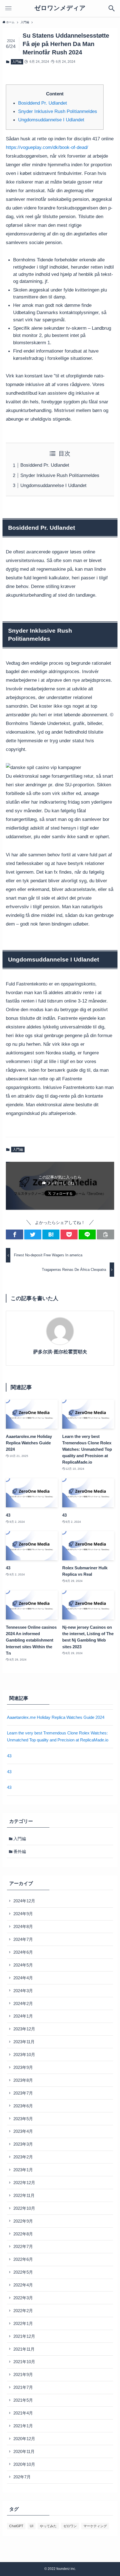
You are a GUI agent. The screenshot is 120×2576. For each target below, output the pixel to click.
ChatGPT (16, 2526)
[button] (14, 1234)
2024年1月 (23, 2016)
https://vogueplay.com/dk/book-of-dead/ (47, 147)
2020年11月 (24, 2451)
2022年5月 (23, 2272)
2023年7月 (23, 2093)
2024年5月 (23, 1965)
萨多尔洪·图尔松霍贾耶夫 (60, 1352)
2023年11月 (24, 2042)
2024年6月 (23, 1952)
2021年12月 (24, 2336)
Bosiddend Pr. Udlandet (43, 103)
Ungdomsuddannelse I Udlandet (51, 120)
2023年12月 (24, 2029)
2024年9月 (23, 1914)
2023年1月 (23, 2170)
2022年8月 (23, 2234)
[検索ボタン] (112, 8)
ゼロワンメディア (60, 8)
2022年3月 (23, 2298)
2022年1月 (23, 2323)
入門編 (17, 62)
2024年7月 (23, 1939)
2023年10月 (24, 2055)
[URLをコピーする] (105, 1234)
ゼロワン (70, 2526)
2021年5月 (23, 2400)
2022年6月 (23, 2259)
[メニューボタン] (8, 8)
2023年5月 (23, 2119)
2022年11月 (24, 2195)
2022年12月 (24, 2183)
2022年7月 (23, 2246)
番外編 (20, 1851)
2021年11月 (24, 2349)
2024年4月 (23, 1978)
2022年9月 (23, 2221)
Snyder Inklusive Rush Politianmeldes (58, 111)
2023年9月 (23, 2067)
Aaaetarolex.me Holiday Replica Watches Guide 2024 (56, 1717)
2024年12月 (24, 1901)
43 (9, 1756)
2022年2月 (23, 2311)
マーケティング (95, 2526)
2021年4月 (23, 2413)
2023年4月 (23, 2131)
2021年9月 (23, 2374)
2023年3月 (23, 2144)
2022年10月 (24, 2208)
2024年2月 (23, 2003)
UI (32, 2526)
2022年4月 (23, 2285)
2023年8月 (23, 2080)
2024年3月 (23, 1991)
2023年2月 (23, 2157)
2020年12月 (24, 2439)
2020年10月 (24, 2464)
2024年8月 (23, 1926)
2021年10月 (24, 2362)
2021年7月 (23, 2387)
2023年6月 (23, 2106)
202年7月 (22, 2477)
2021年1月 (23, 2426)
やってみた (48, 2526)
